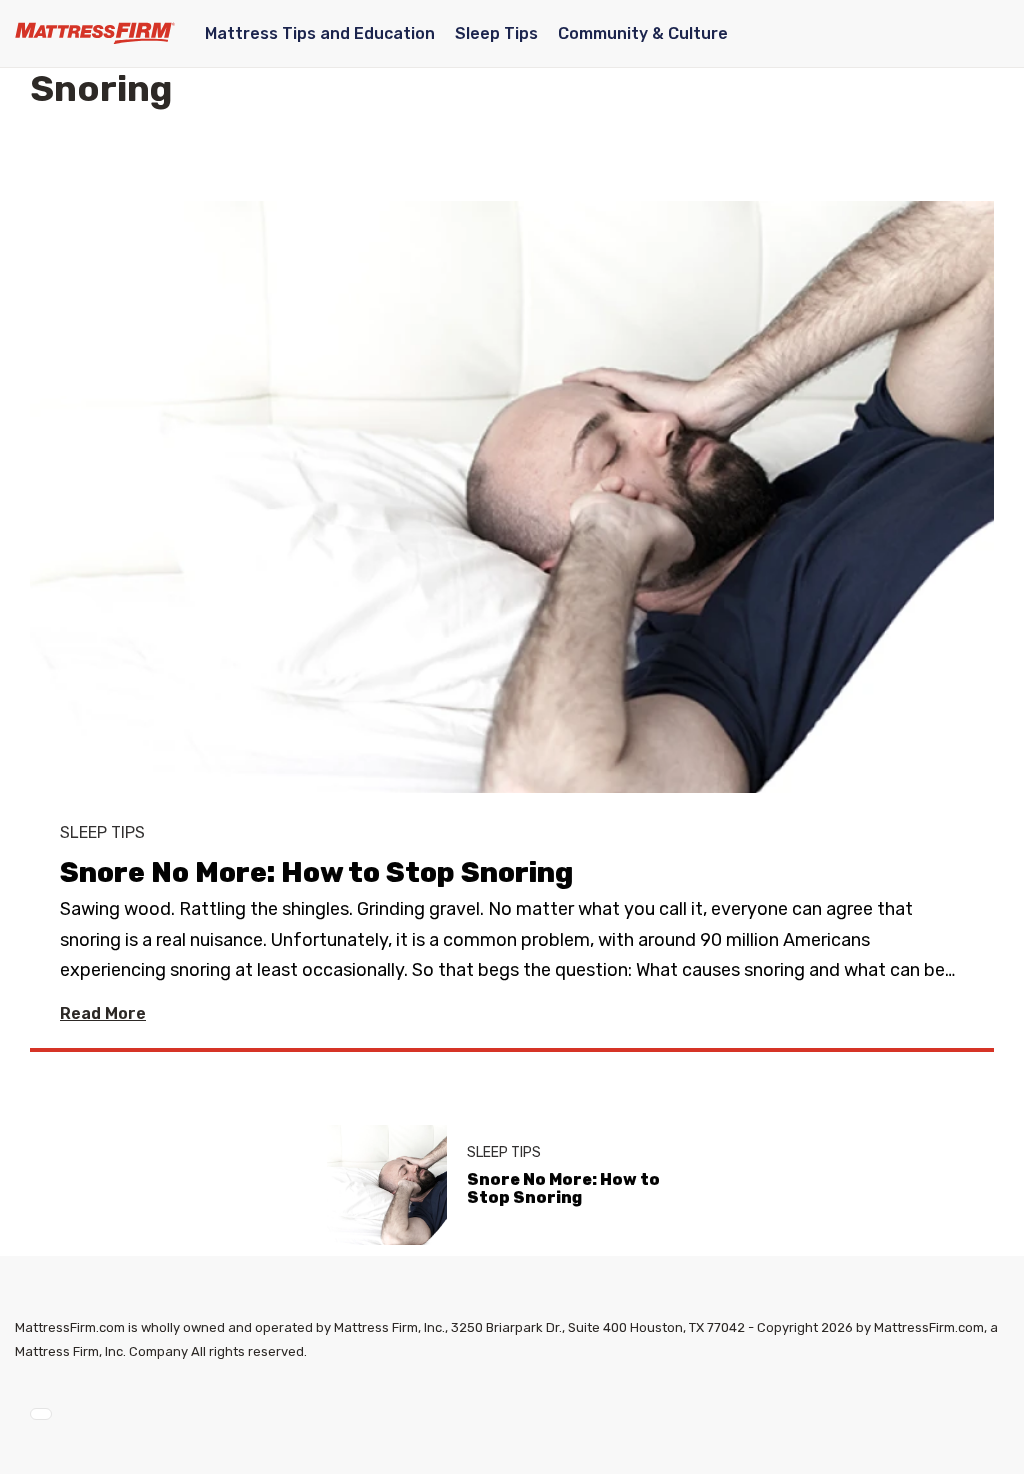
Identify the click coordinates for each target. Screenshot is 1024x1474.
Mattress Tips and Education (320, 33)
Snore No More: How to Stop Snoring (316, 872)
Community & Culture (643, 33)
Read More (103, 1013)
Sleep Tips (496, 33)
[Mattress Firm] (95, 33)
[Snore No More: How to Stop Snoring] (512, 522)
